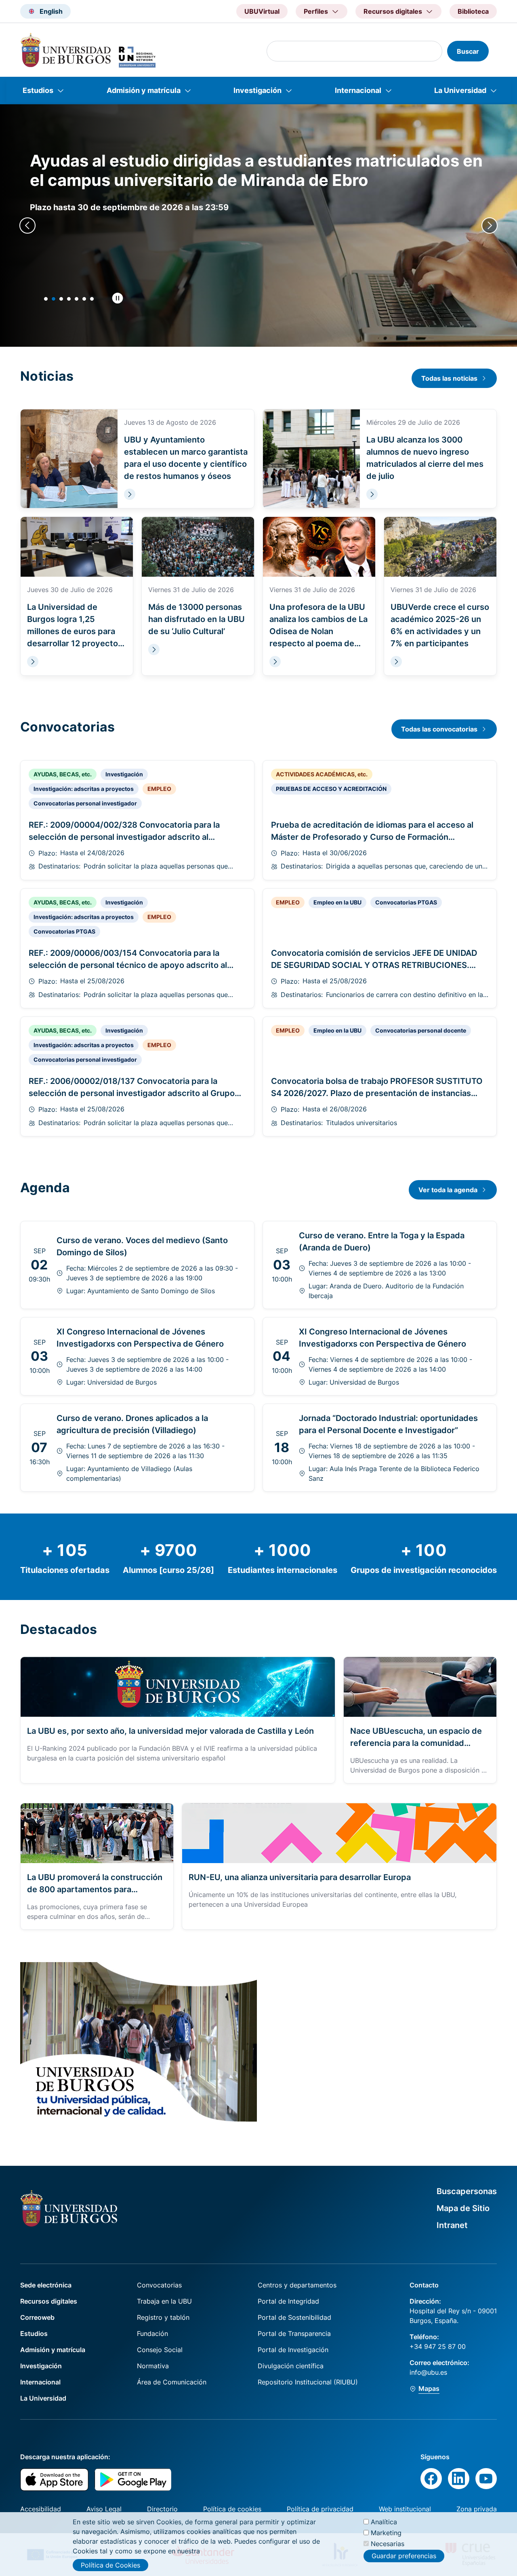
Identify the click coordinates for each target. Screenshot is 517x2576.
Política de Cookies (110, 2565)
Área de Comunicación (172, 2382)
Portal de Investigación (293, 2350)
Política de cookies (232, 2509)
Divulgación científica (291, 2366)
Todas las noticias (449, 378)
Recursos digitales (49, 2301)
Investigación (257, 90)
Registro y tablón (163, 2317)
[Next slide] (490, 226)
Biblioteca (473, 11)
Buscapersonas (467, 2191)
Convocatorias (159, 2285)
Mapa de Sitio (463, 2208)
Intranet (452, 2225)
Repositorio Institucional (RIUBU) (308, 2382)
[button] (46, 299)
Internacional (358, 90)
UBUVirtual (262, 11)
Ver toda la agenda (448, 1190)
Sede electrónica (46, 2285)
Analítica (384, 2522)
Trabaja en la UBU (164, 2301)
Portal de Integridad (288, 2301)
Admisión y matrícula (144, 90)
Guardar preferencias (404, 2556)
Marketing (386, 2533)
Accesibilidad (41, 2509)
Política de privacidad (320, 2509)
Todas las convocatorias (439, 729)
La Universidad (460, 90)
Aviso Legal (104, 2509)
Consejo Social (160, 2350)
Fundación (152, 2334)
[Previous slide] (27, 226)
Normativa (153, 2366)
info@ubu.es (428, 2372)
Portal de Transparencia (294, 2334)
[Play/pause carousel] (118, 298)
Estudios (38, 90)
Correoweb (37, 2317)
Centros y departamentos (297, 2285)
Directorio (162, 2509)
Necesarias (388, 2544)
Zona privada (477, 2509)
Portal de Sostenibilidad (294, 2317)
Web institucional (405, 2509)
